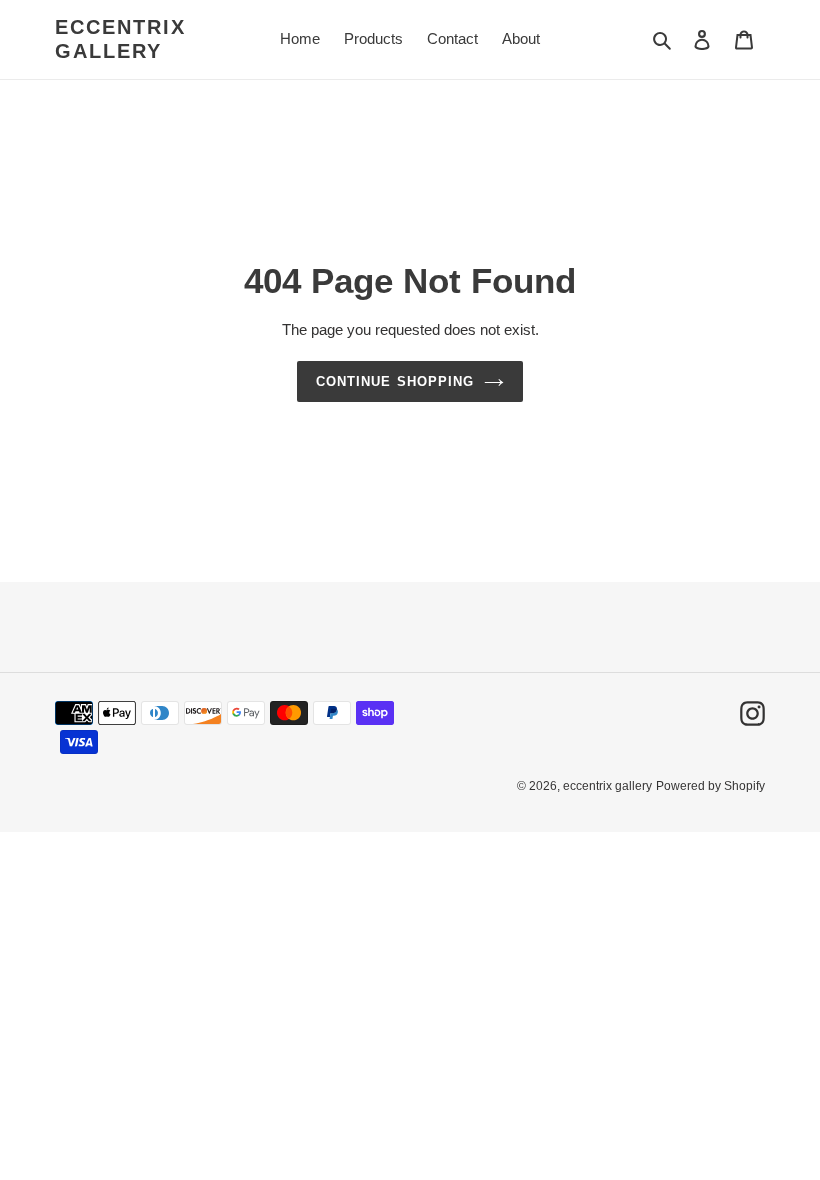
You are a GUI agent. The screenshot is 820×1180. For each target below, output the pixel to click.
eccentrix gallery (120, 39)
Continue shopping (395, 381)
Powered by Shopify (710, 786)
